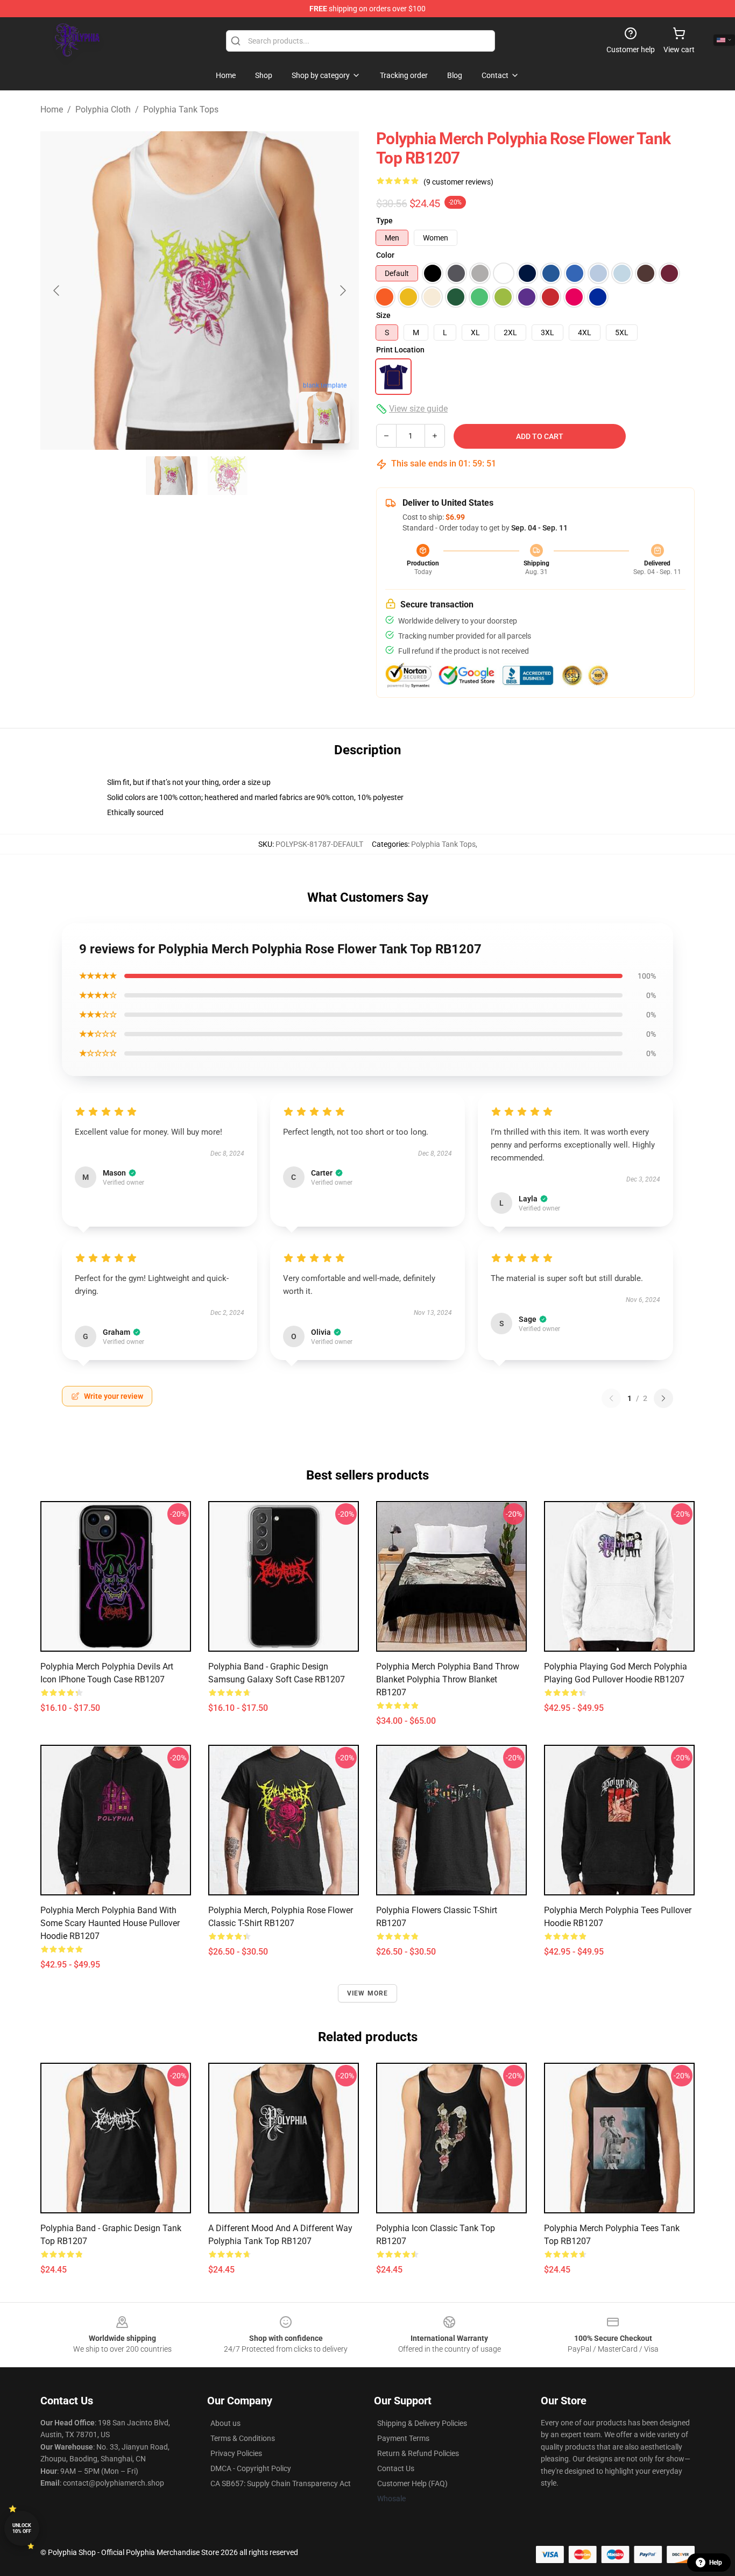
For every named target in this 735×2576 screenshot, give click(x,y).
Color (385, 255)
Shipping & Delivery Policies (422, 2423)
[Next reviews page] (663, 1398)
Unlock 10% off (22, 2528)
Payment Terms (403, 2438)
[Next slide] (342, 291)
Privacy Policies (236, 2453)
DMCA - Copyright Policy (251, 2468)
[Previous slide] (57, 291)
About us (225, 2423)
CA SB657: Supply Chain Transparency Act (281, 2483)
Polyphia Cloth (103, 109)
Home (52, 109)
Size (383, 315)
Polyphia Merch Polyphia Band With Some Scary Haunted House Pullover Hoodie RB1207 (110, 1923)
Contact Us (396, 2468)
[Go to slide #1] (172, 476)
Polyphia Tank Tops (181, 109)
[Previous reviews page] (611, 1398)
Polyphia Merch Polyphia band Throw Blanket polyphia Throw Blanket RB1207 (448, 1679)
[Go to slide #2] (228, 476)
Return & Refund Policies (418, 2453)
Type (384, 221)
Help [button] (716, 2563)
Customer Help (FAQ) (412, 2483)
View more (368, 1993)
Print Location (400, 350)
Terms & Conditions (243, 2438)
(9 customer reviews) (458, 182)
